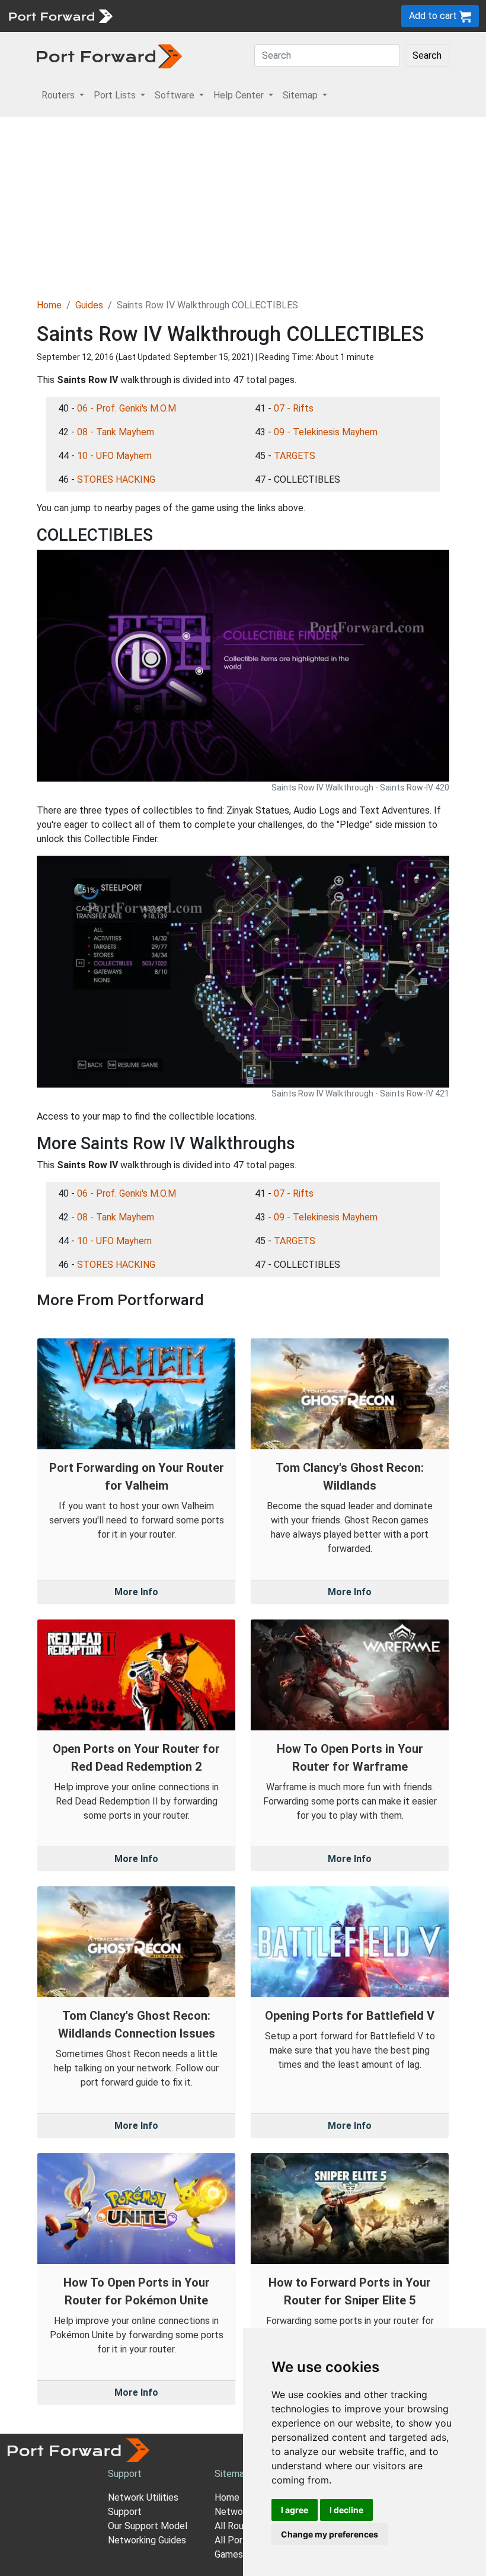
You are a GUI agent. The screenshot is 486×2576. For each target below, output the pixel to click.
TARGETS (295, 456)
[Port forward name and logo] (60, 15)
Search (427, 55)
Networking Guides (147, 2540)
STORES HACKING (116, 479)
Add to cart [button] (434, 16)
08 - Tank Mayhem (116, 432)
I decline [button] (346, 2510)
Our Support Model (148, 2526)
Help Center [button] (240, 95)
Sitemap (232, 2474)
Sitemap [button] (301, 95)
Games (229, 2554)
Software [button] (176, 95)
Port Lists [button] (116, 95)
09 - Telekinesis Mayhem (326, 432)
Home (49, 305)
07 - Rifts (294, 408)
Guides (89, 305)
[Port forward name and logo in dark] (109, 55)
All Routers (238, 2526)
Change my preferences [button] (330, 2534)
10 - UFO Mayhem (114, 456)
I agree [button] (295, 2510)
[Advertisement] (243, 206)
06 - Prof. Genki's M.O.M (127, 408)
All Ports (233, 2540)
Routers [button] (59, 95)
